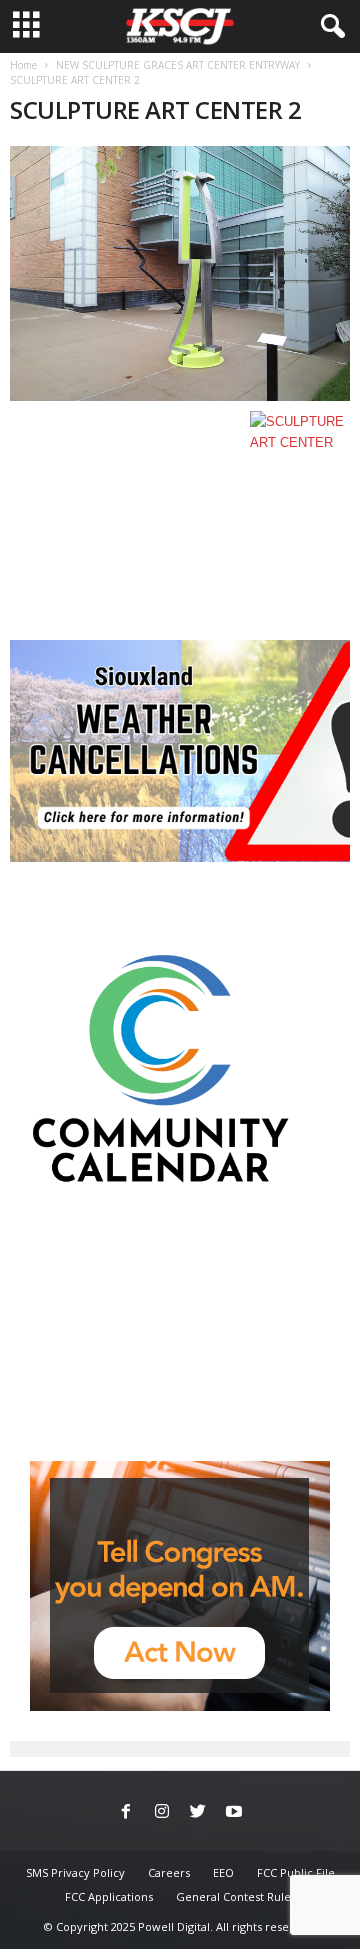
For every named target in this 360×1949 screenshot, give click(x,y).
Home (23, 65)
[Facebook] (126, 1813)
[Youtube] (234, 1813)
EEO (223, 1872)
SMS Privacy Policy (75, 1872)
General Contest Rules (236, 1896)
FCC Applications (109, 1896)
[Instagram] (162, 1813)
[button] (329, 27)
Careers (169, 1872)
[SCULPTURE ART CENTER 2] (180, 273)
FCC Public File (296, 1872)
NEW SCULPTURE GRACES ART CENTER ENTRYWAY (178, 65)
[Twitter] (198, 1813)
